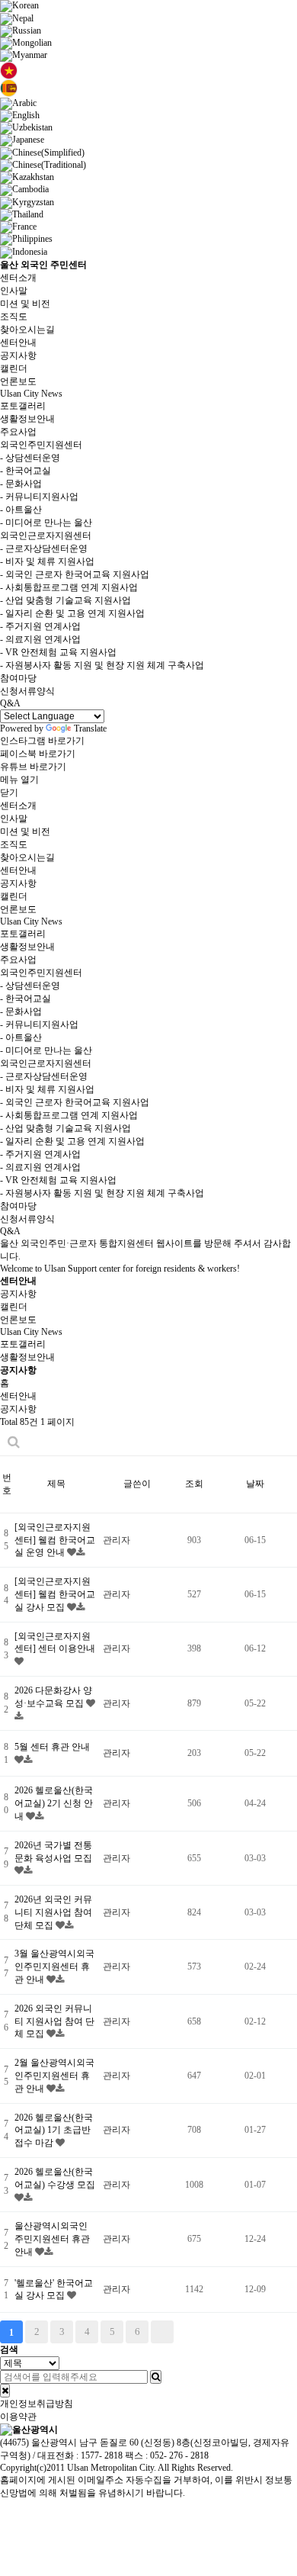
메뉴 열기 (19, 780)
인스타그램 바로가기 (42, 741)
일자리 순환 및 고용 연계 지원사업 (72, 613)
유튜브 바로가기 (33, 767)
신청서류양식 (27, 691)
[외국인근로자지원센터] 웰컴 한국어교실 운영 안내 (55, 1540)
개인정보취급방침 (37, 2404)
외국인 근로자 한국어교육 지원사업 (75, 574)
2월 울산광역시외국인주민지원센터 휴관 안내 (54, 2076)
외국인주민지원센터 (41, 445)
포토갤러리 (23, 406)
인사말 (14, 291)
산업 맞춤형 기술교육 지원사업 (65, 600)
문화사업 (21, 484)
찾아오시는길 (27, 330)
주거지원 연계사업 (40, 626)
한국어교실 (26, 471)
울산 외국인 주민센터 (43, 265)
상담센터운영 (30, 458)
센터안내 (18, 343)
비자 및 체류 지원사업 (47, 561)
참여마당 (18, 678)
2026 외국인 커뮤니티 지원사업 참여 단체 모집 (54, 2021)
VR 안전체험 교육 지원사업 (58, 652)
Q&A (10, 703)
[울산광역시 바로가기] (29, 2429)
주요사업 (18, 432)
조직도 (14, 317)
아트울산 (21, 510)
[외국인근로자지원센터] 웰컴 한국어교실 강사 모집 (55, 1594)
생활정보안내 (27, 419)
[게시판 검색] (14, 1442)
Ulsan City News (31, 394)
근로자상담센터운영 (44, 548)
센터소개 (18, 278)
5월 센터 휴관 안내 (52, 1747)
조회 (194, 1484)
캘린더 (14, 368)
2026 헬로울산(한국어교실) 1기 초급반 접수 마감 (54, 2131)
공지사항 (18, 355)
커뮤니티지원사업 (39, 497)
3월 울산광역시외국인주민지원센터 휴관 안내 (54, 1967)
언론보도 (18, 381)
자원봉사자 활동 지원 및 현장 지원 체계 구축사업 (102, 665)
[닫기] (5, 2391)
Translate (90, 728)
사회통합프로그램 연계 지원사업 (69, 587)
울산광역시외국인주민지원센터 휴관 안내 (52, 2239)
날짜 (255, 1484)
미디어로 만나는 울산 (46, 523)
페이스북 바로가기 (38, 754)
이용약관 (18, 2417)
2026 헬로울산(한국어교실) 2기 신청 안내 (54, 1803)
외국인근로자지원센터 (46, 535)
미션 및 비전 (25, 304)
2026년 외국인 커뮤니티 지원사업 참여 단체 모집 (53, 1912)
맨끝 (162, 2332)
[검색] (156, 2377)
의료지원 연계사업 (40, 639)
